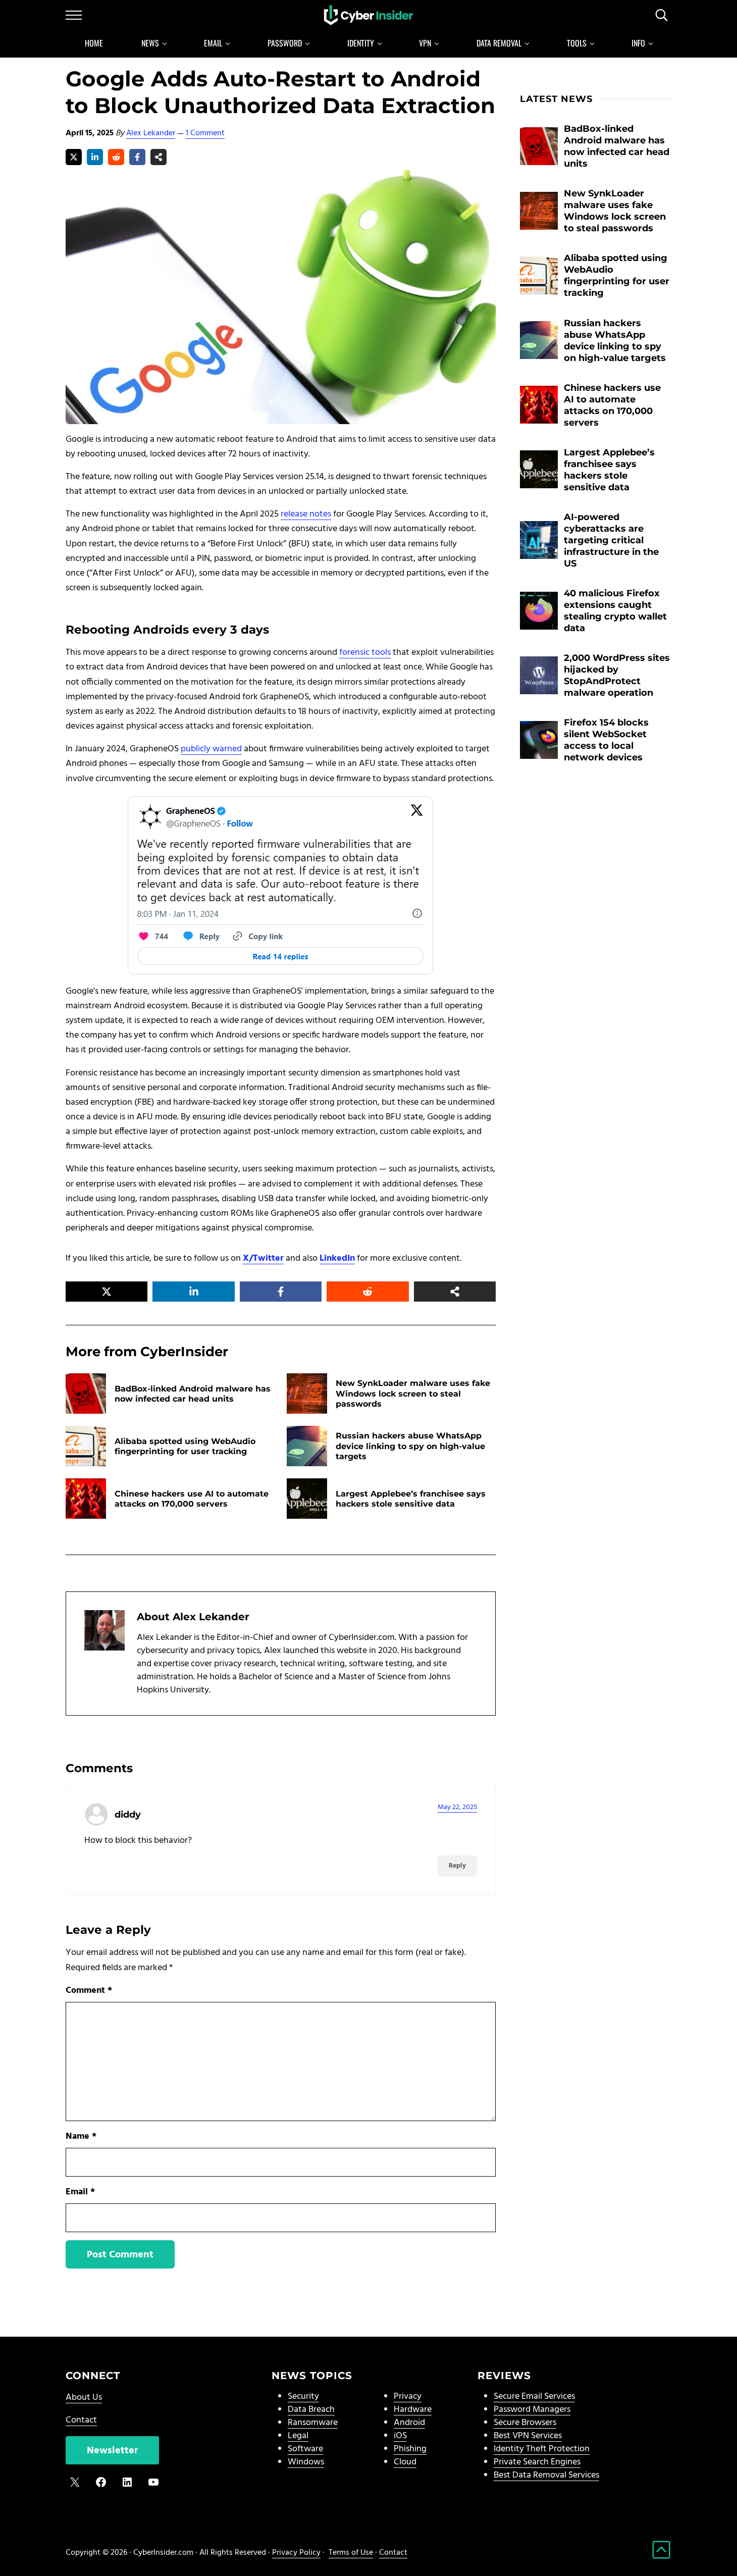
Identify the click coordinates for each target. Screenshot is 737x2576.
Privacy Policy (296, 2553)
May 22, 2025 (457, 1807)
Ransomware (313, 2423)
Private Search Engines (537, 2462)
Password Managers (532, 2410)
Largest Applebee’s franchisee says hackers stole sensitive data (411, 1499)
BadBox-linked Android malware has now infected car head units (193, 1394)
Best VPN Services (528, 2436)
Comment (89, 1991)
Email (80, 2192)
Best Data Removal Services (546, 2475)
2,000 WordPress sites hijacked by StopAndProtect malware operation (617, 675)
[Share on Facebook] (137, 157)
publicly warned (211, 749)
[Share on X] (74, 157)
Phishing (410, 2449)
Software (305, 2449)
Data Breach (311, 2410)
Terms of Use (351, 2553)
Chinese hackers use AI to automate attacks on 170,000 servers (192, 1499)
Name (81, 2136)
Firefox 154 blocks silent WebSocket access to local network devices (606, 740)
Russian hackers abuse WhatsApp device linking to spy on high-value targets (410, 1446)
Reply (457, 1866)
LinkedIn (337, 1258)
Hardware (413, 2410)
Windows (306, 2462)
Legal (298, 2436)
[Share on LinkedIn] (95, 157)
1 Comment (205, 133)
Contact (81, 2420)
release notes (306, 514)
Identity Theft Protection (542, 2449)
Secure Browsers (525, 2423)
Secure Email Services (534, 2397)
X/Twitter (263, 1258)
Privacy (408, 2397)
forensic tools (365, 653)
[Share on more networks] (159, 157)
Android (409, 2423)
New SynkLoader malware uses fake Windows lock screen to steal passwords (413, 1393)
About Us (84, 2398)
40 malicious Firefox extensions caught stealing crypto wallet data (615, 610)
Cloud (405, 2462)
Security (303, 2397)
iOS (400, 2436)
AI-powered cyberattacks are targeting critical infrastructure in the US (611, 540)
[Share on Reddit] (116, 157)
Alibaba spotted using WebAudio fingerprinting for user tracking (185, 1446)
